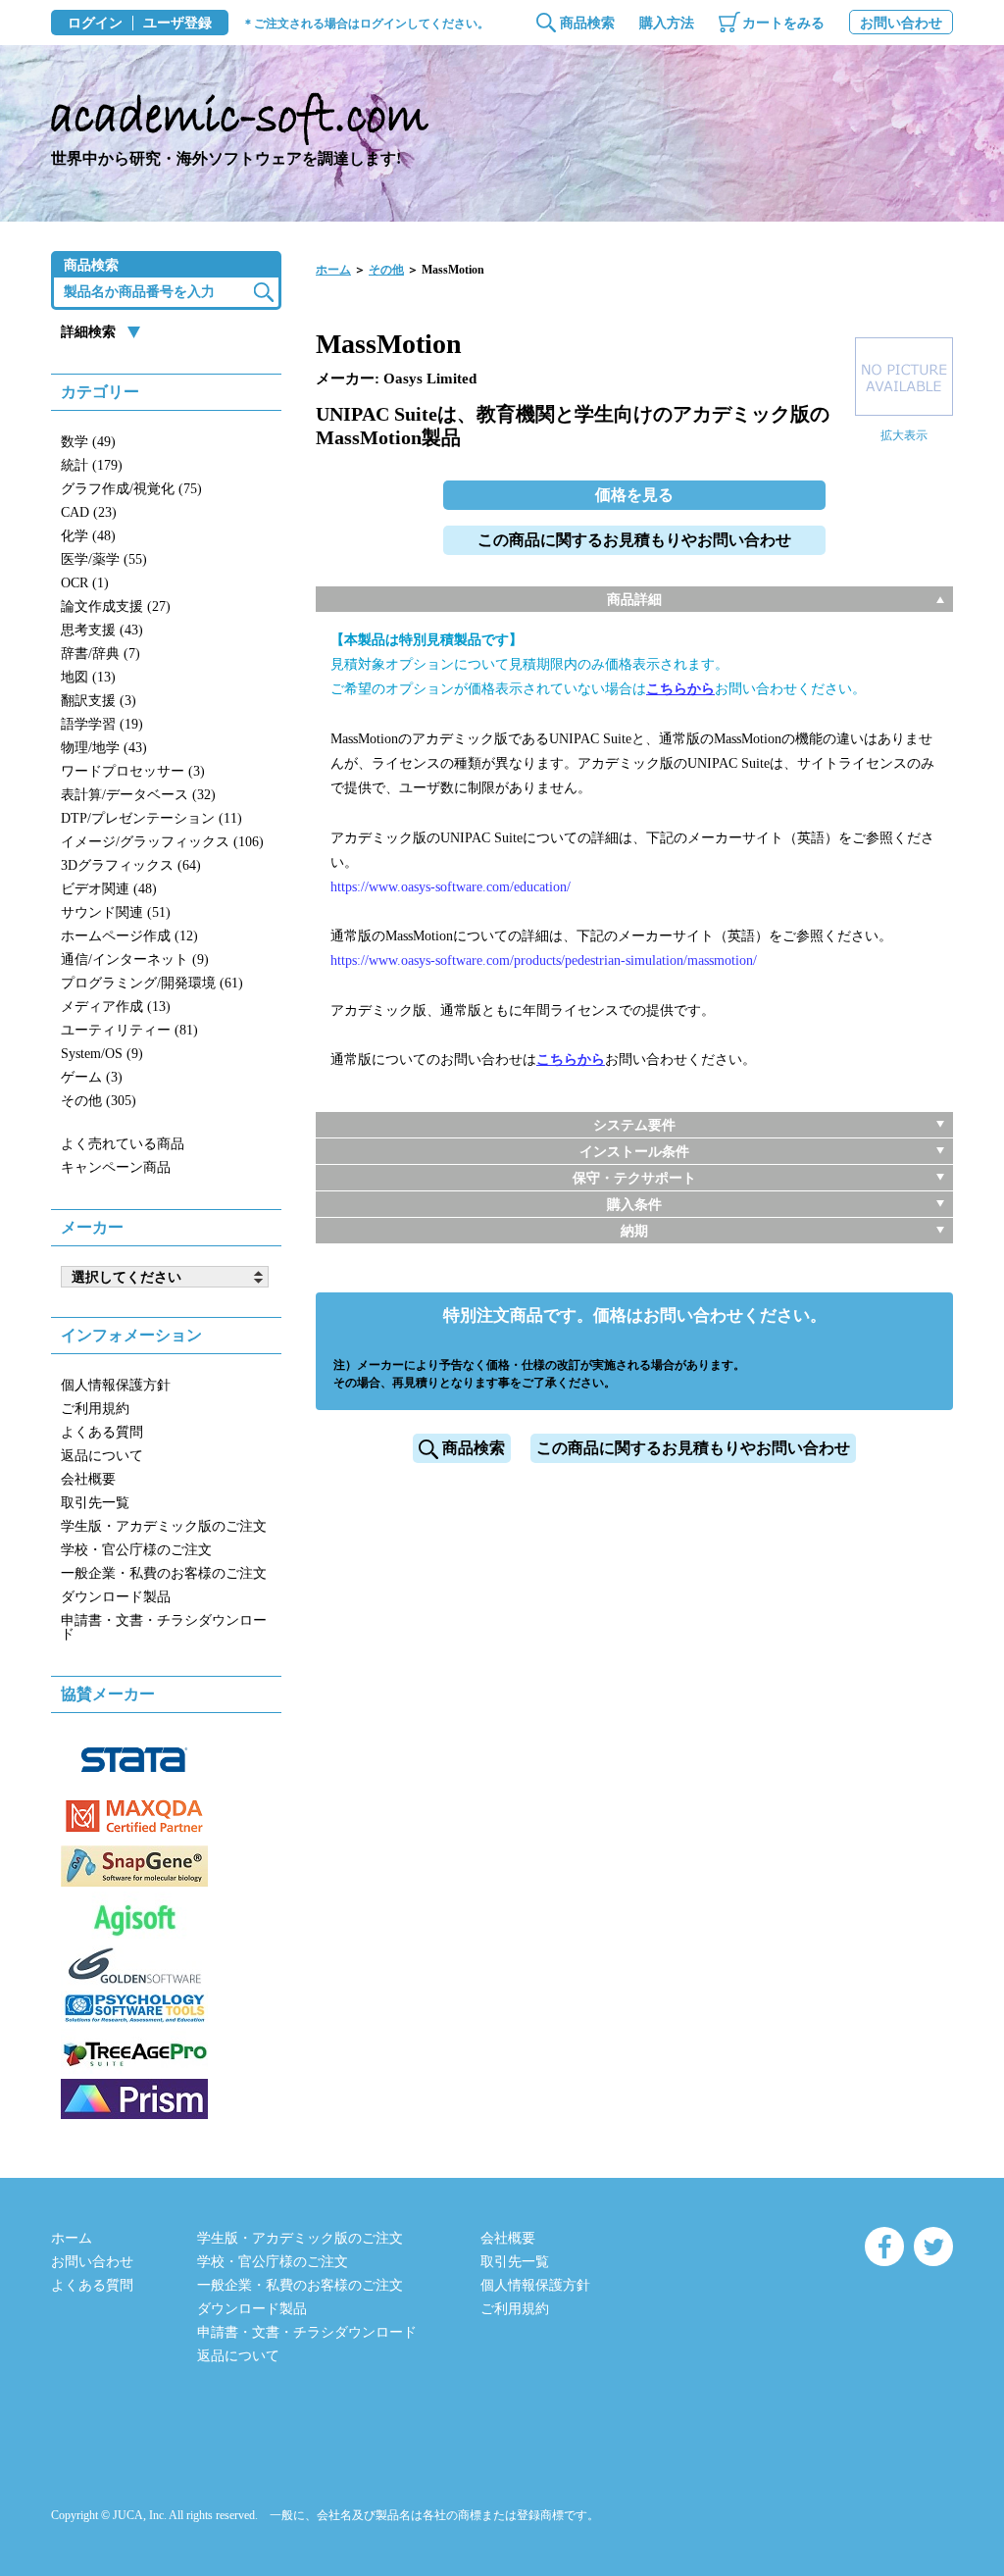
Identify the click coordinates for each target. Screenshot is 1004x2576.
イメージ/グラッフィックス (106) (162, 842)
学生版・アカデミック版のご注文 (164, 1526)
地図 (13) (88, 677)
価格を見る (634, 495)
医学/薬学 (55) (104, 559)
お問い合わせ (901, 23)
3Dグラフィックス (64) (131, 865)
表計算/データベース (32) (138, 795)
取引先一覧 (95, 1503)
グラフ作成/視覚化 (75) (131, 489)
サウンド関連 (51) (116, 912)
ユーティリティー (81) (129, 1030)
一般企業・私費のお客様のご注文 (164, 1573)
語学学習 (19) (102, 724)
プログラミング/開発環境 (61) (152, 983)
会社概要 (88, 1479)
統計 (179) (92, 465)
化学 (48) (88, 536)
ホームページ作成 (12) (129, 936)
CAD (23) (89, 512)
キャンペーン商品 (116, 1167)
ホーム (333, 270)
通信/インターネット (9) (135, 960)
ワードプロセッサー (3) (133, 771)
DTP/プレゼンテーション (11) (151, 818)
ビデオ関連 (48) (109, 889)
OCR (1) (85, 583)
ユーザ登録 (177, 24)
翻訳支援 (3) (99, 701)
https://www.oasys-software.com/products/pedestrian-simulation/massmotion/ (544, 960)
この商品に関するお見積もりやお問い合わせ (634, 540)
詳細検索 (88, 332)
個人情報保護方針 (116, 1385)
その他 (386, 270)
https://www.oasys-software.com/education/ (451, 887)
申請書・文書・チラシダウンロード (164, 1627)
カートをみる (783, 23)
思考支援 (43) (102, 630)
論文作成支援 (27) (116, 606)
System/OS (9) (102, 1054)
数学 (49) (88, 442)
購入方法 (667, 23)
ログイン (95, 24)
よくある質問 (102, 1432)
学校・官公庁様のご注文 (136, 1550)
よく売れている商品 (123, 1144)
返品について (102, 1456)
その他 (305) (99, 1101)
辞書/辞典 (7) (100, 654)
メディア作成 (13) (116, 1007)
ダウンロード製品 (116, 1597)
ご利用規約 (95, 1409)
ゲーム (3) (92, 1077)
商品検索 (587, 23)
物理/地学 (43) (104, 748)
